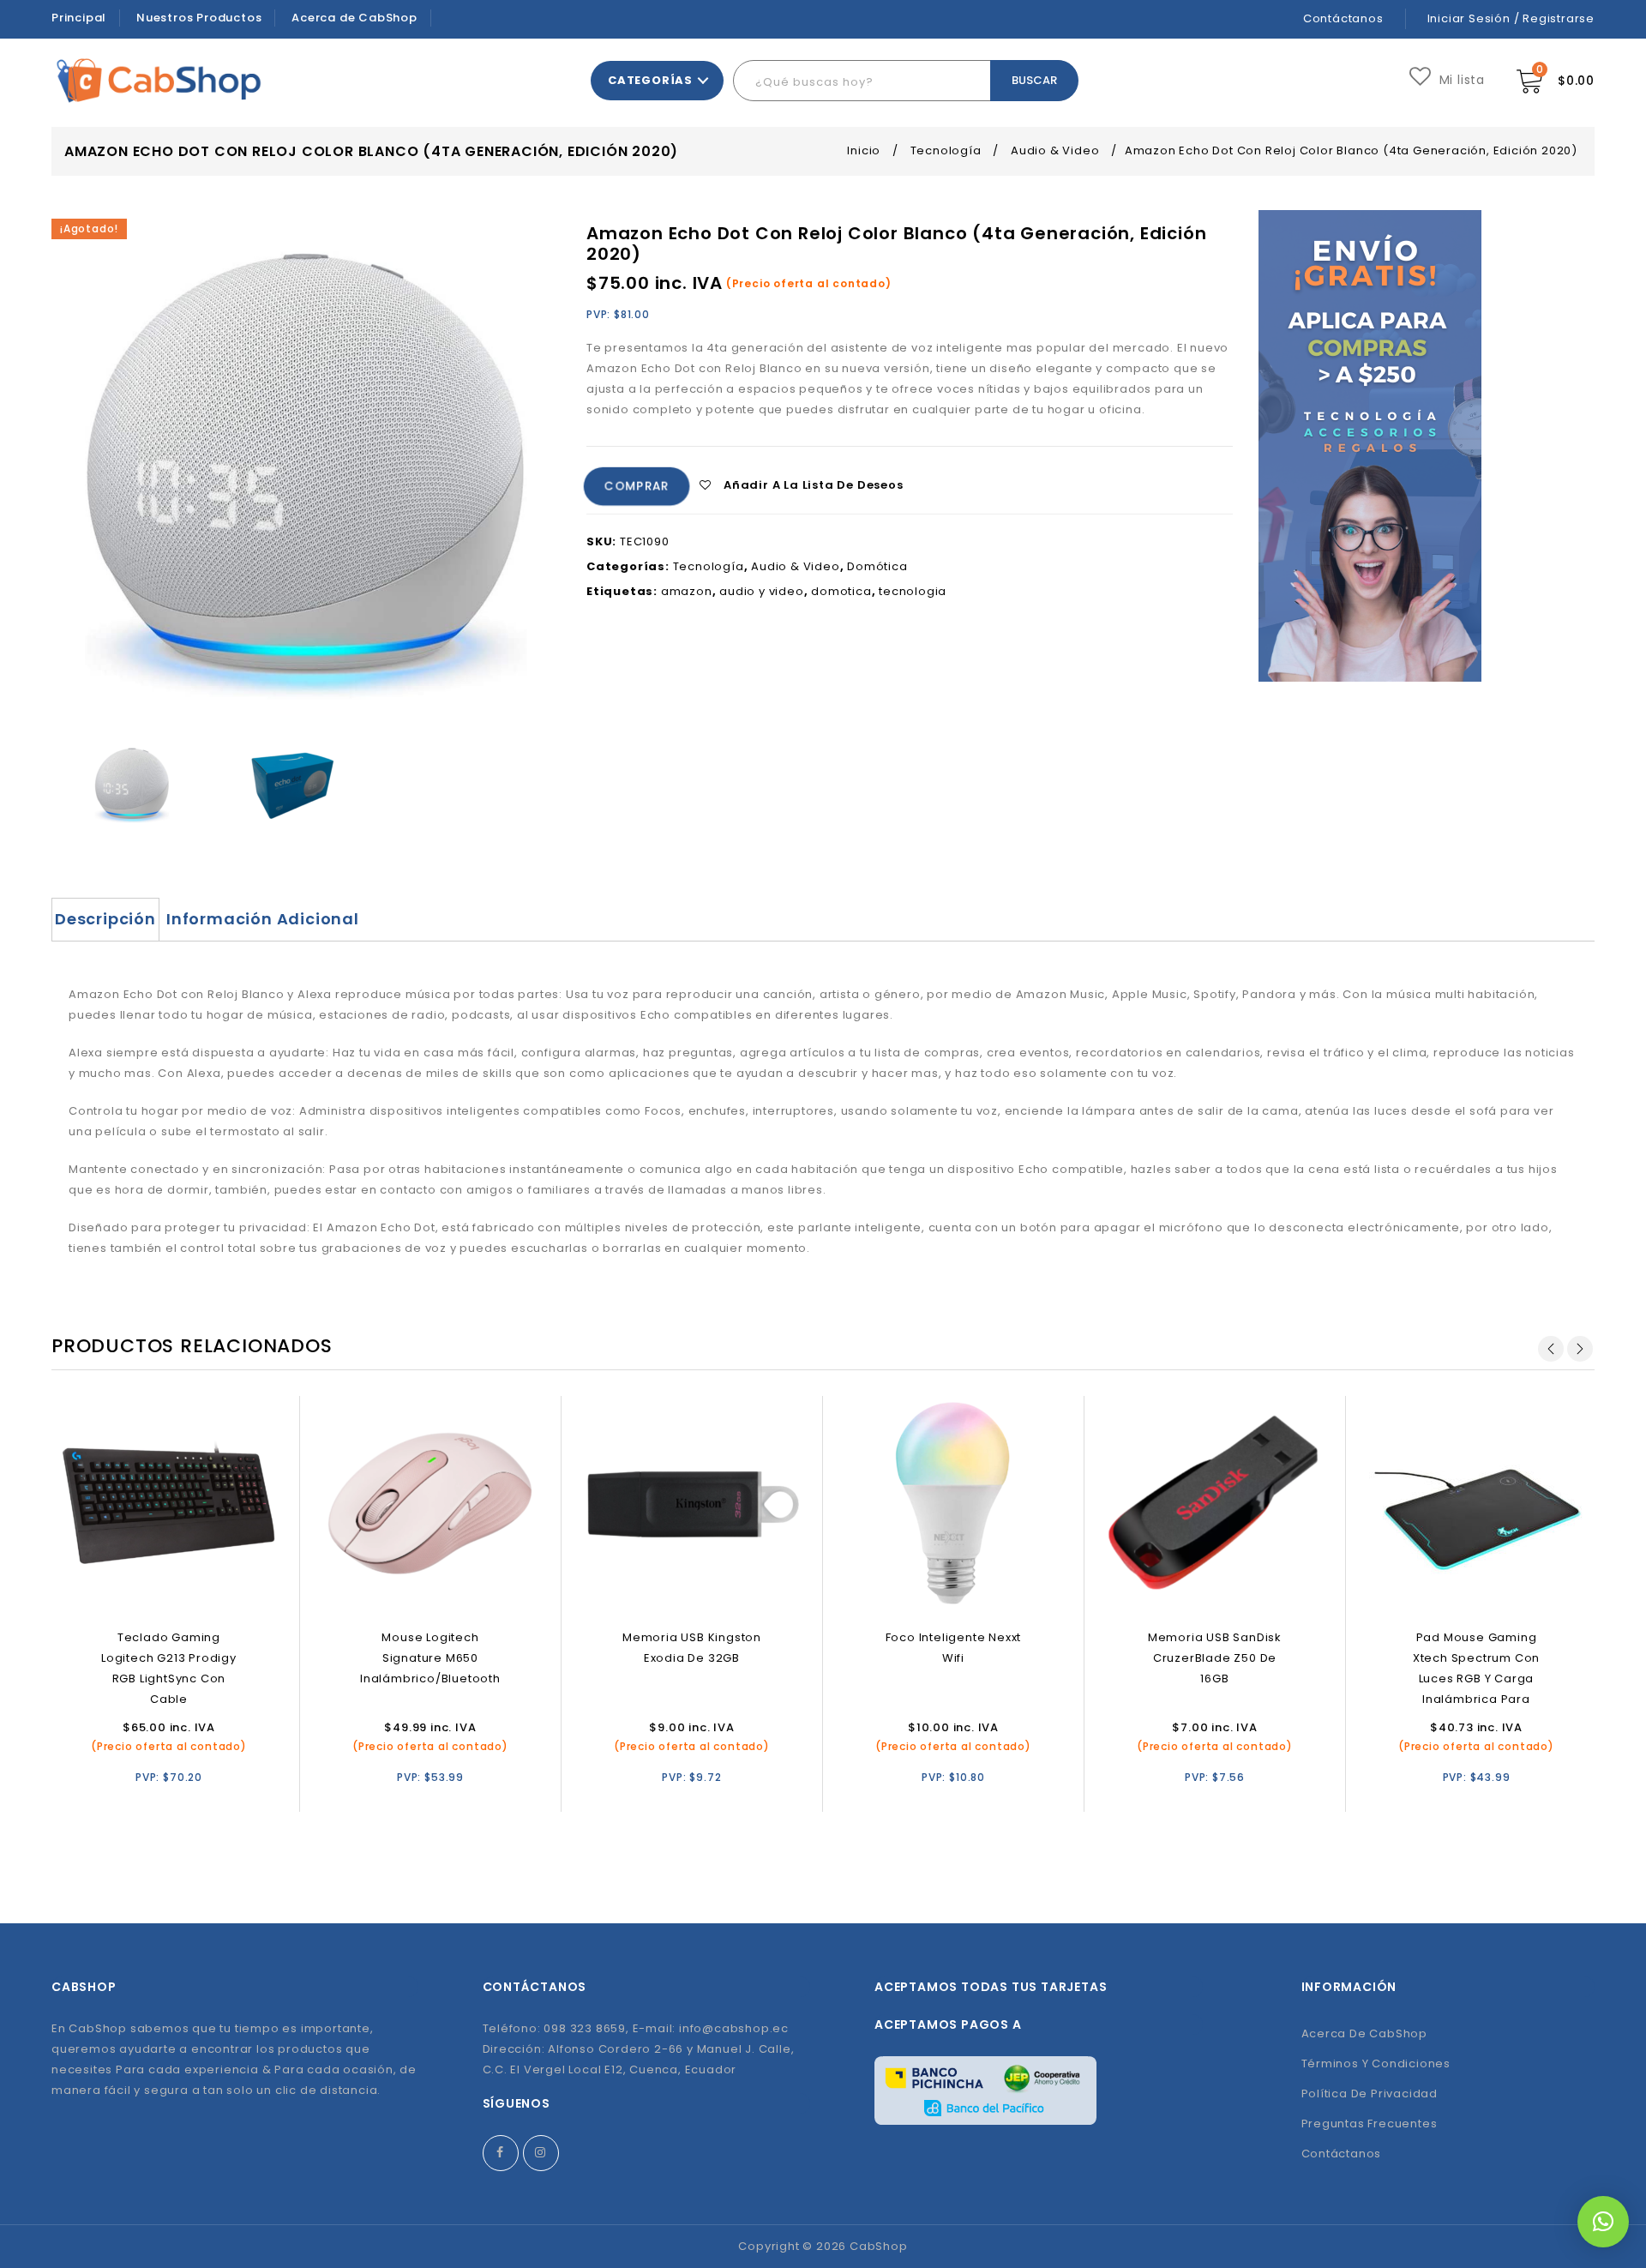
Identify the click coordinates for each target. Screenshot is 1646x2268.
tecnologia (913, 591)
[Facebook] (501, 2153)
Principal (79, 18)
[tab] (105, 919)
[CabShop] (159, 80)
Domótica (877, 566)
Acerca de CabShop (354, 18)
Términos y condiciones (1376, 2063)
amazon (687, 591)
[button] (1603, 2222)
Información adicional (263, 919)
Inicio (864, 150)
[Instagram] (541, 2153)
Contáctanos (1343, 18)
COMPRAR (636, 487)
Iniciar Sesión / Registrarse (1511, 18)
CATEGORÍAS (650, 80)
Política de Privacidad (1370, 2094)
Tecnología (946, 150)
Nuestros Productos (199, 18)
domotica (841, 591)
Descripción (105, 919)
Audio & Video (1055, 150)
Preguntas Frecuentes (1370, 2124)
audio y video (761, 591)
